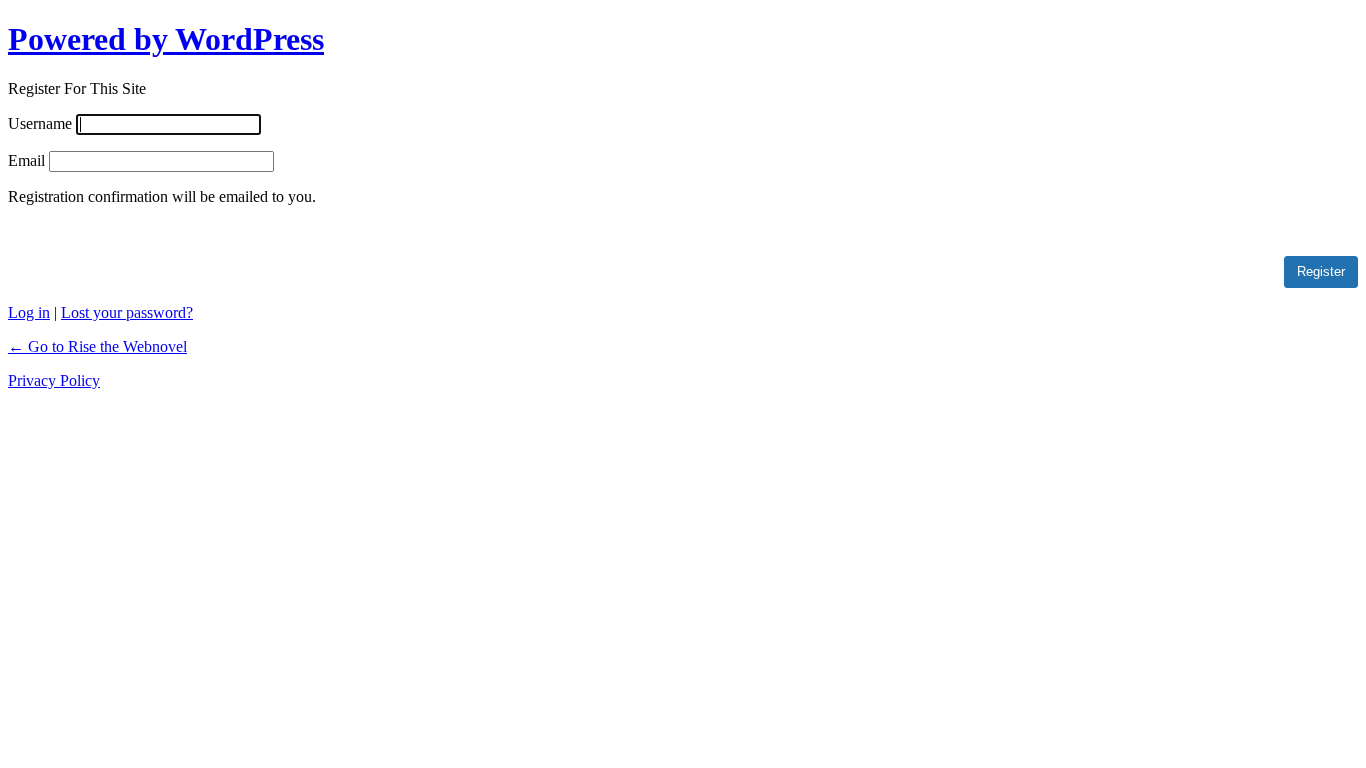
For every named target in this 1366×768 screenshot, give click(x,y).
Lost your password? (127, 312)
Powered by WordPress (166, 39)
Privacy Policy (54, 380)
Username (40, 123)
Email (26, 160)
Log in (29, 312)
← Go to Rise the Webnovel (97, 346)
